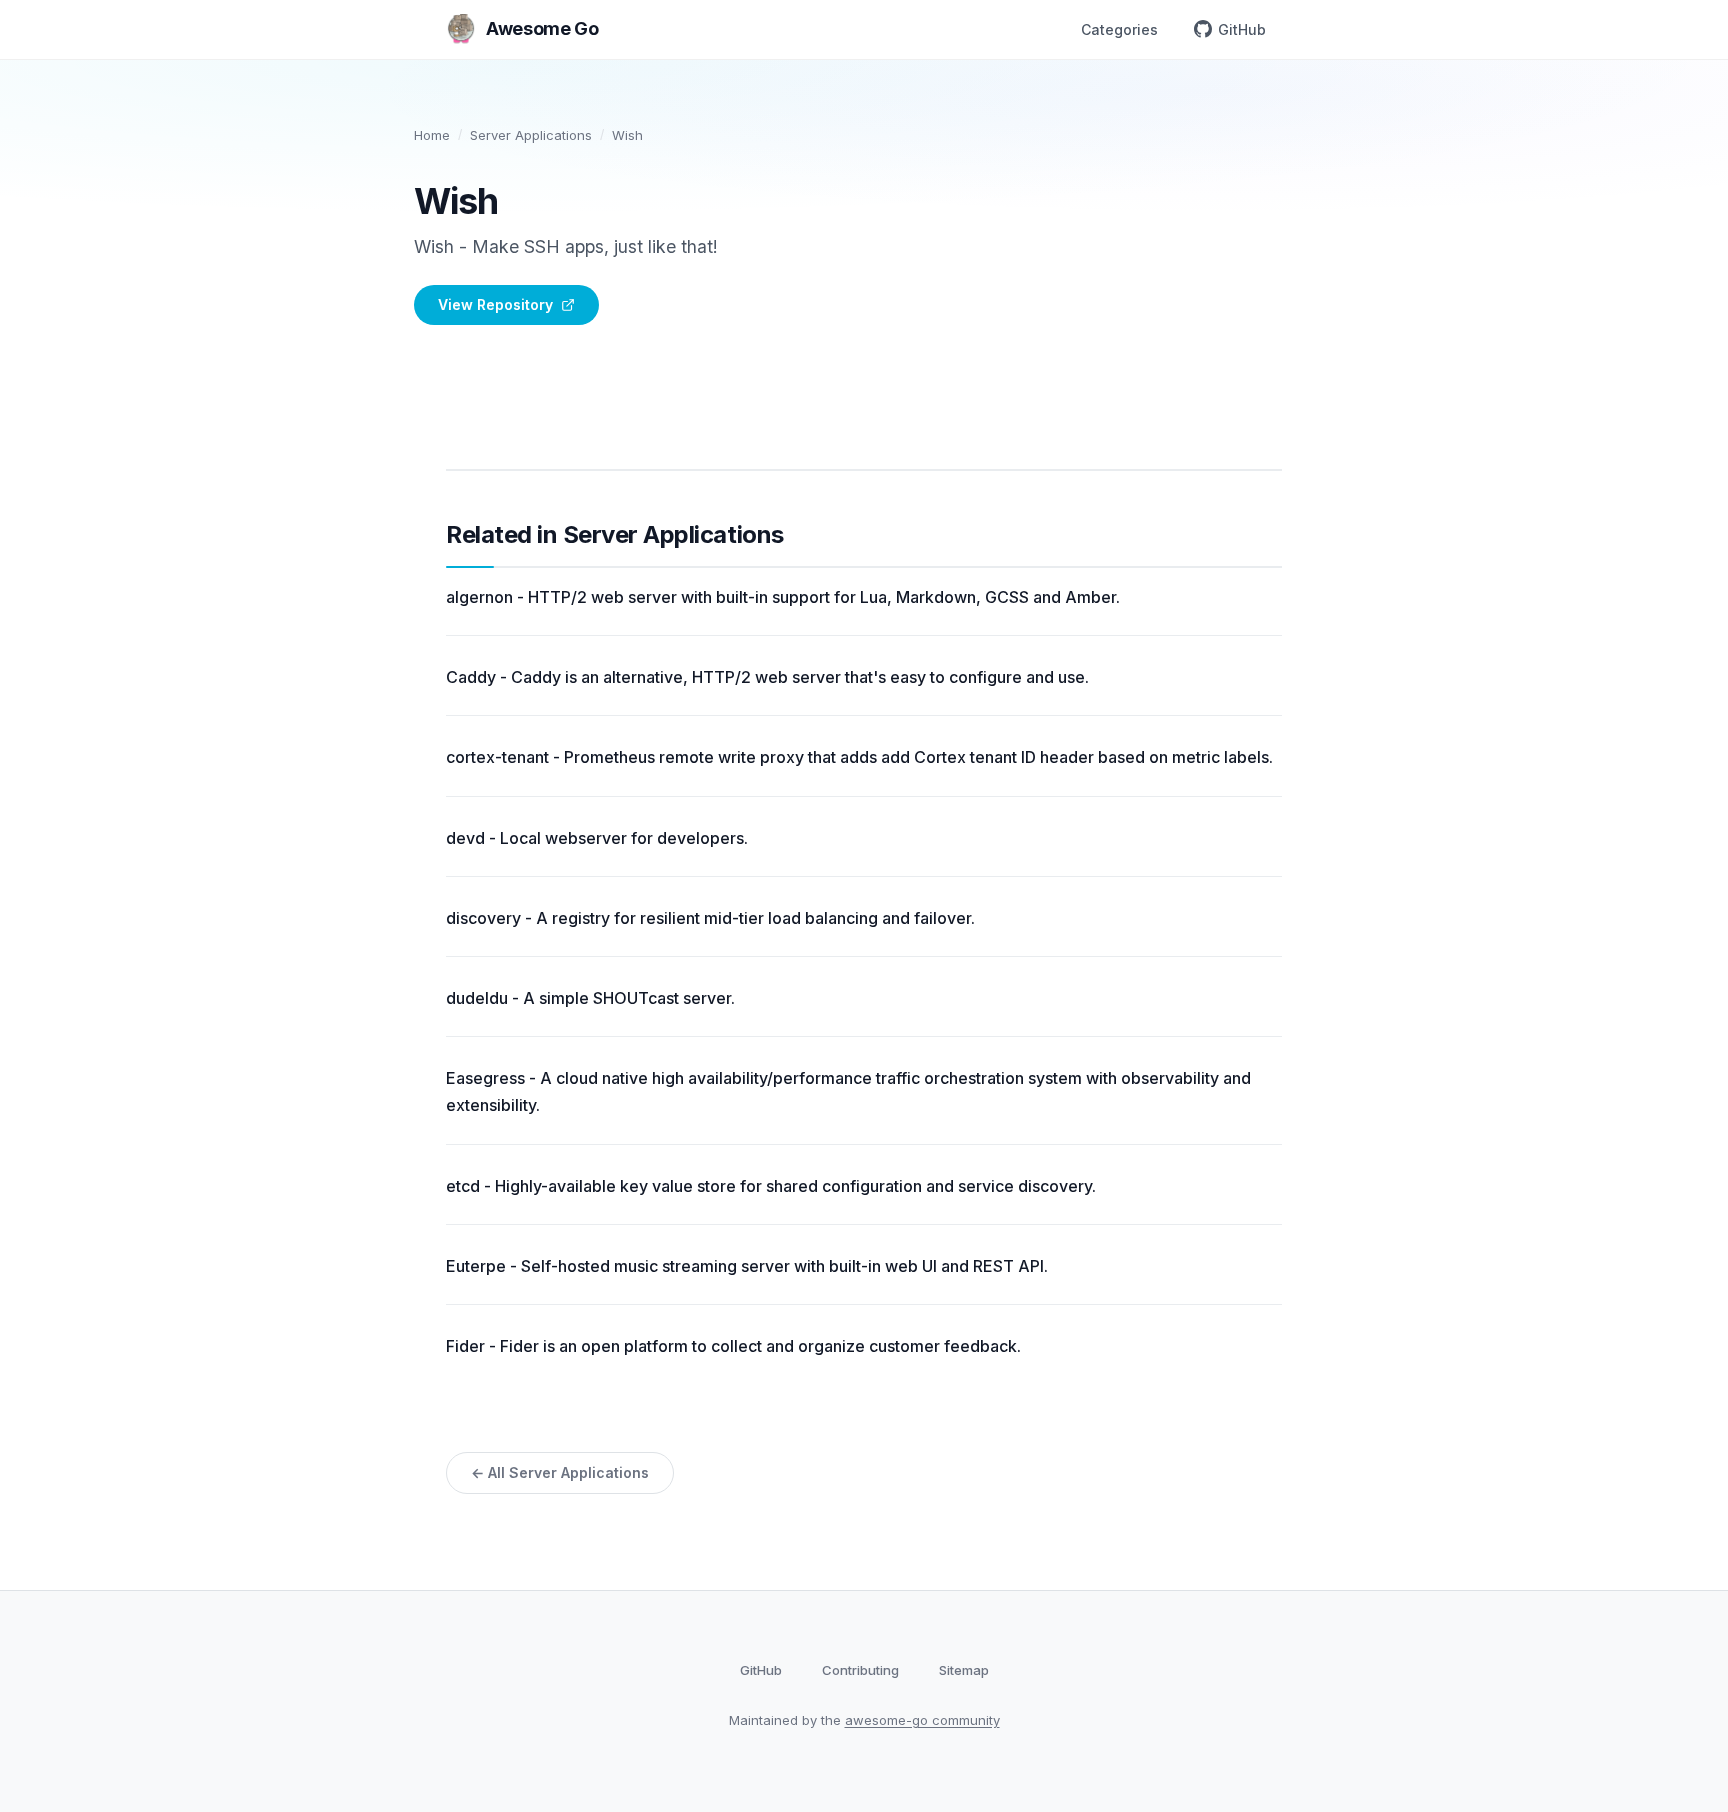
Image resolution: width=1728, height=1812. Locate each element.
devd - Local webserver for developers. (597, 838)
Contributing (860, 1670)
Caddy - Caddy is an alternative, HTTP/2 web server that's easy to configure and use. (767, 677)
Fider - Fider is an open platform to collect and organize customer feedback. (733, 1346)
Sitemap (964, 1670)
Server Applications (531, 135)
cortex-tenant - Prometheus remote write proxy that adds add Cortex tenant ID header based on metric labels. (859, 757)
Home (432, 135)
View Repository (495, 304)
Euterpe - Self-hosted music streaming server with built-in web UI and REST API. (747, 1266)
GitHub (1242, 29)
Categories (1119, 29)
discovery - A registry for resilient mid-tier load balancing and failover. (710, 918)
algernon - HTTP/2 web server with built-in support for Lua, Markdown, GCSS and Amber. (783, 597)
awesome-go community (922, 1720)
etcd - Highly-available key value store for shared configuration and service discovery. (771, 1186)
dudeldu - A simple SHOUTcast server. (590, 998)
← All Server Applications (560, 1472)
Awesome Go (542, 28)
